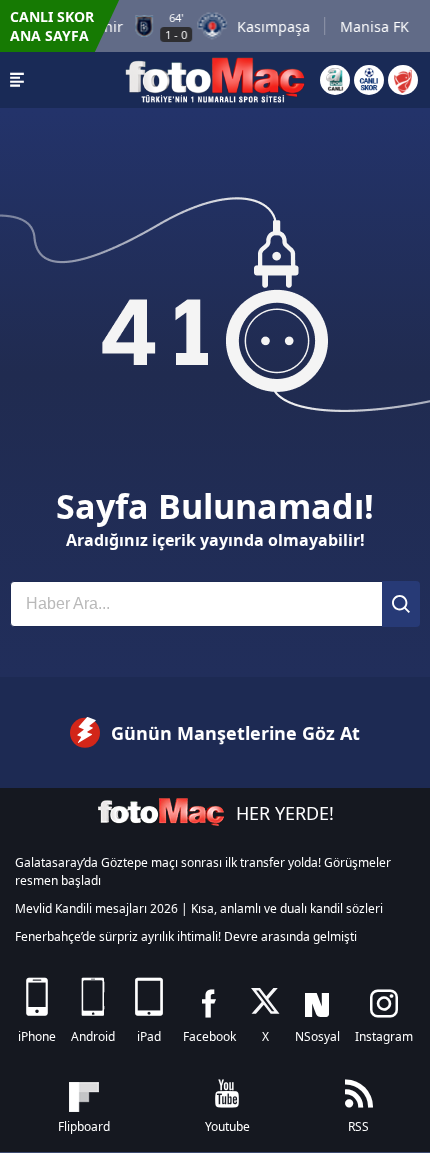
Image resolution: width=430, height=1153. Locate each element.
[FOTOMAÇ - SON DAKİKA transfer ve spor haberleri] (215, 80)
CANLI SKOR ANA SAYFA (52, 26)
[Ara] (401, 604)
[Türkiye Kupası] (403, 80)
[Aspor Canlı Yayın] (335, 80)
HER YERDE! (285, 813)
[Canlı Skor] (369, 80)
